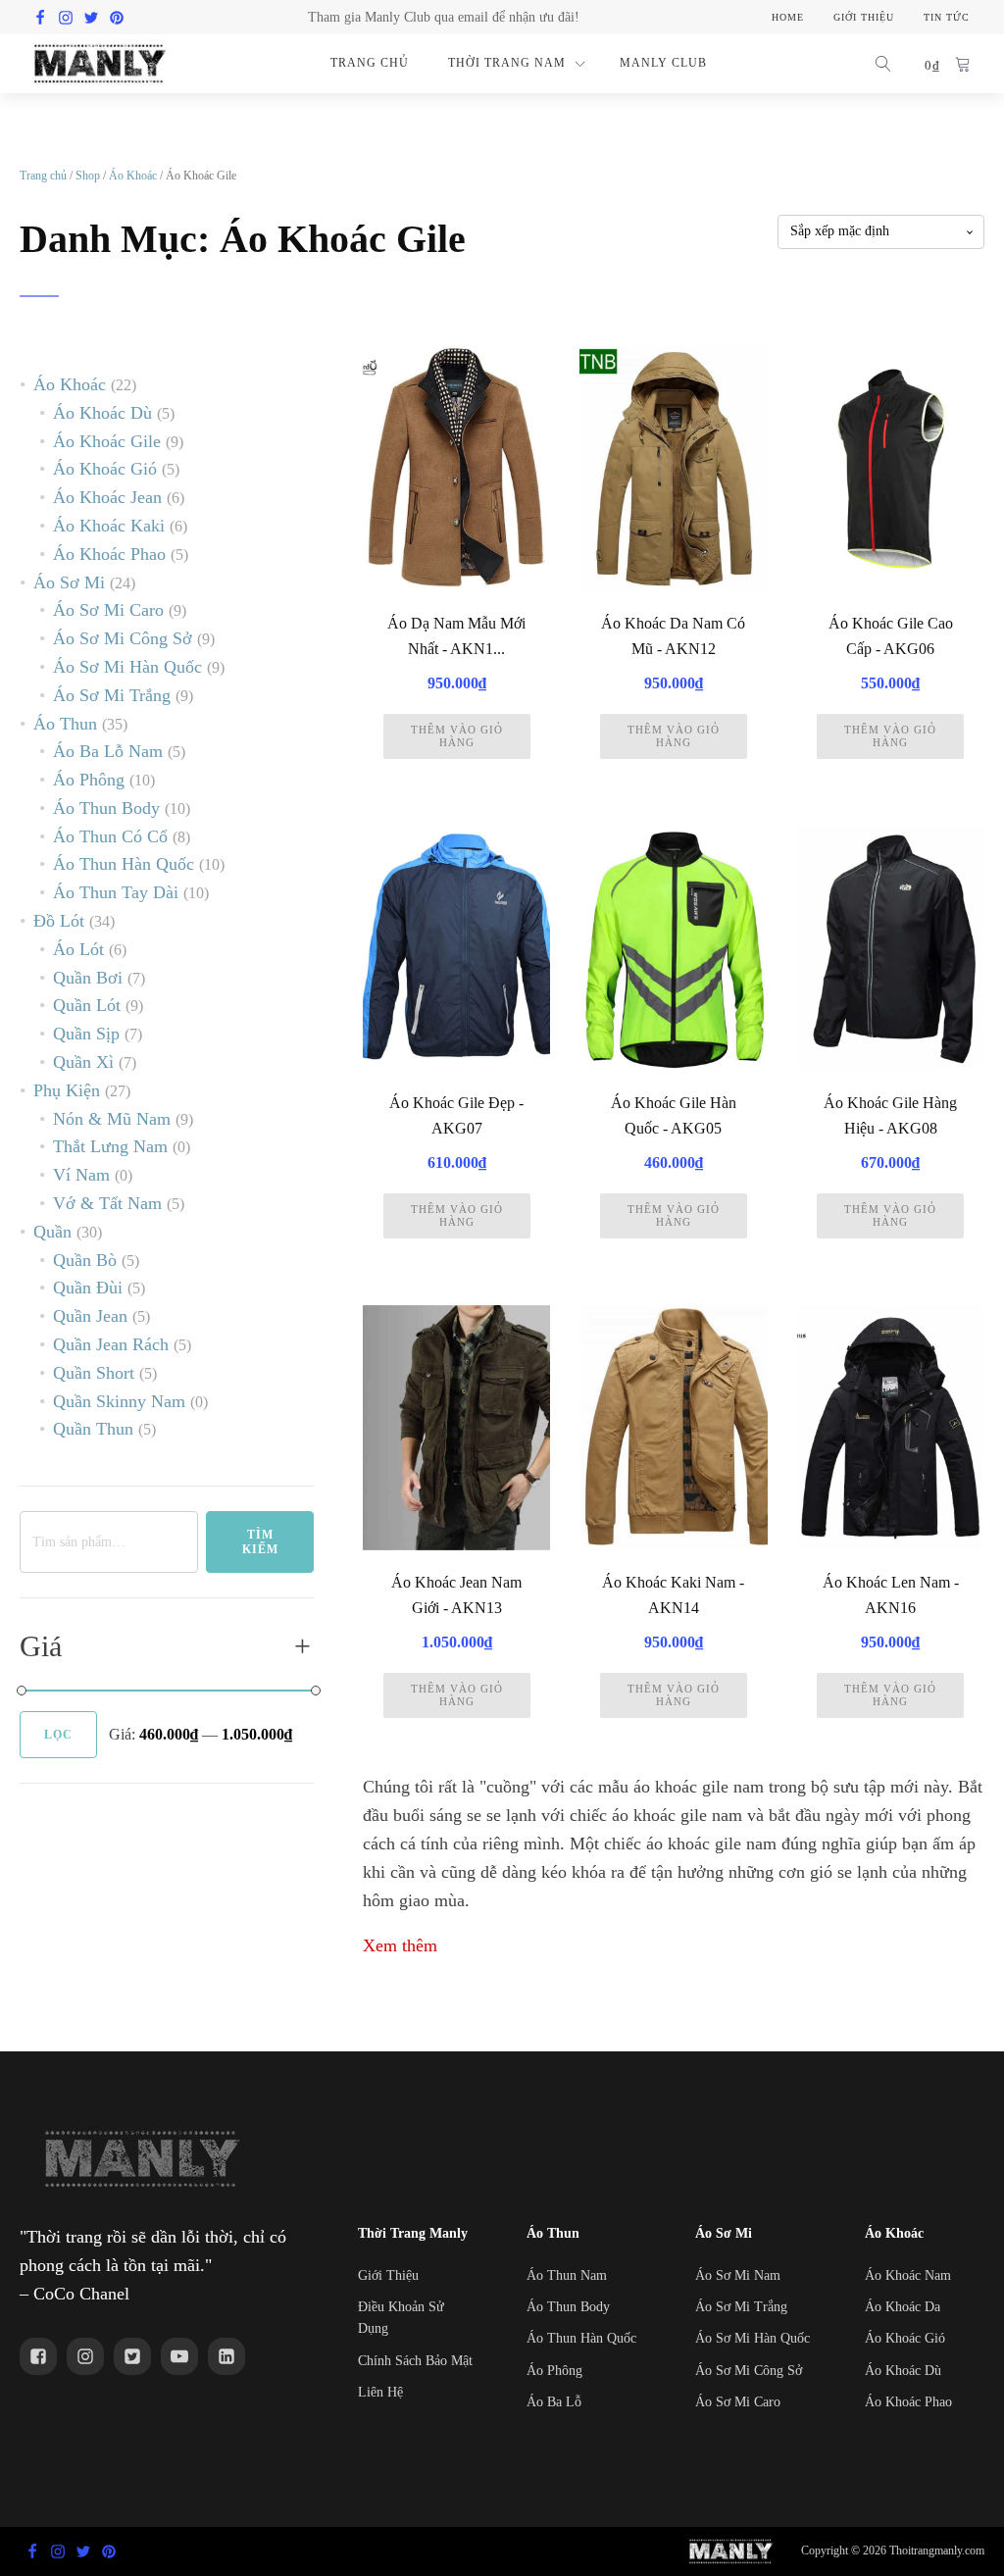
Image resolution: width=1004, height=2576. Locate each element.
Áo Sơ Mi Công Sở (123, 638)
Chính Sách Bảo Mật (415, 2361)
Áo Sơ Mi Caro (108, 610)
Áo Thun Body (106, 808)
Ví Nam (81, 1175)
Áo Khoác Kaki (109, 526)
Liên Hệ (380, 2392)
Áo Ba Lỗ (554, 2402)
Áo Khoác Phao (109, 554)
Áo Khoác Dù (102, 413)
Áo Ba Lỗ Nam (108, 751)
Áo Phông (89, 780)
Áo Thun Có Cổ (110, 836)
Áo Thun (65, 724)
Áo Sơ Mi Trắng (112, 695)
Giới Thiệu (388, 2275)
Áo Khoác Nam (908, 2275)
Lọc (58, 1735)
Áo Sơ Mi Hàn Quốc (127, 667)
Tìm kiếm (260, 1541)
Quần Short (94, 1373)
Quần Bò (85, 1260)
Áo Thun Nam (567, 2275)
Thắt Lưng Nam (110, 1146)
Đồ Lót (59, 921)
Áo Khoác (133, 176)
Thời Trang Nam (507, 63)
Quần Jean (90, 1316)
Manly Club (663, 63)
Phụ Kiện (67, 1090)
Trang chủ (43, 176)
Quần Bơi (88, 978)
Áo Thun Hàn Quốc (124, 864)
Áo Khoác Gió (105, 469)
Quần (52, 1232)
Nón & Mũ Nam (112, 1119)
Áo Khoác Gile (107, 441)
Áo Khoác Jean (107, 497)
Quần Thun (93, 1429)
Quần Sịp (86, 1034)
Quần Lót (87, 1005)
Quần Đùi (88, 1288)
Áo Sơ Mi (69, 582)
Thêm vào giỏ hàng (457, 736)
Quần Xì (83, 1062)
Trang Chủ (370, 63)
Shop (88, 176)
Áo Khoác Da (903, 2307)
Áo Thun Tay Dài (116, 892)
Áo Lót (78, 949)
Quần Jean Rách (111, 1344)
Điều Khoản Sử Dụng (401, 2318)
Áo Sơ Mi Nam (738, 2275)
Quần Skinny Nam (119, 1401)
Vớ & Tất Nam (107, 1203)
